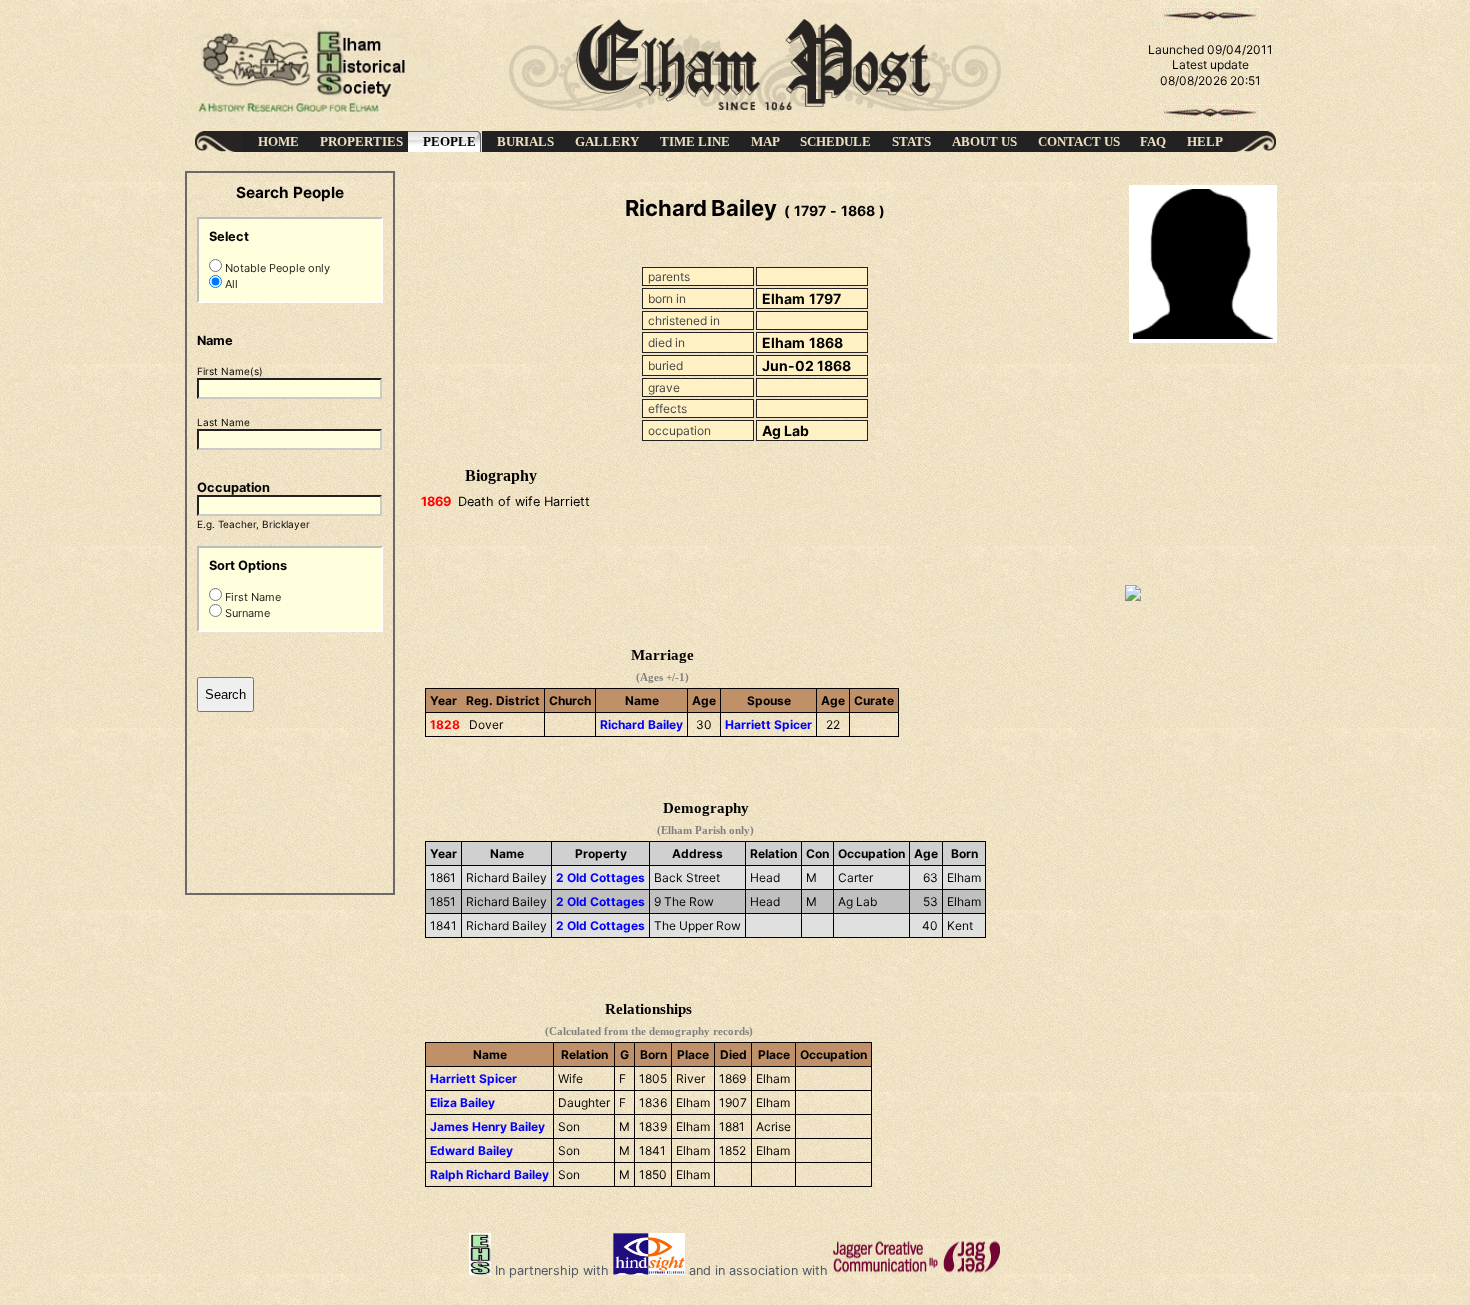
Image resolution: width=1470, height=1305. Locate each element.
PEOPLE (449, 141)
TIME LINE (695, 141)
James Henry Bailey (487, 1126)
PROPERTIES (361, 141)
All (230, 284)
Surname (246, 613)
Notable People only (276, 268)
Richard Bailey (641, 724)
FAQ (1153, 141)
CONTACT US (1079, 141)
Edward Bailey (471, 1150)
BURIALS (525, 141)
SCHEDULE (835, 141)
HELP (1205, 141)
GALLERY (607, 141)
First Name (251, 597)
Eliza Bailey (462, 1102)
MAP (765, 141)
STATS (911, 141)
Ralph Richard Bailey (489, 1174)
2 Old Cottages (600, 877)
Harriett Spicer (768, 724)
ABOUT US (984, 141)
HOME (278, 141)
